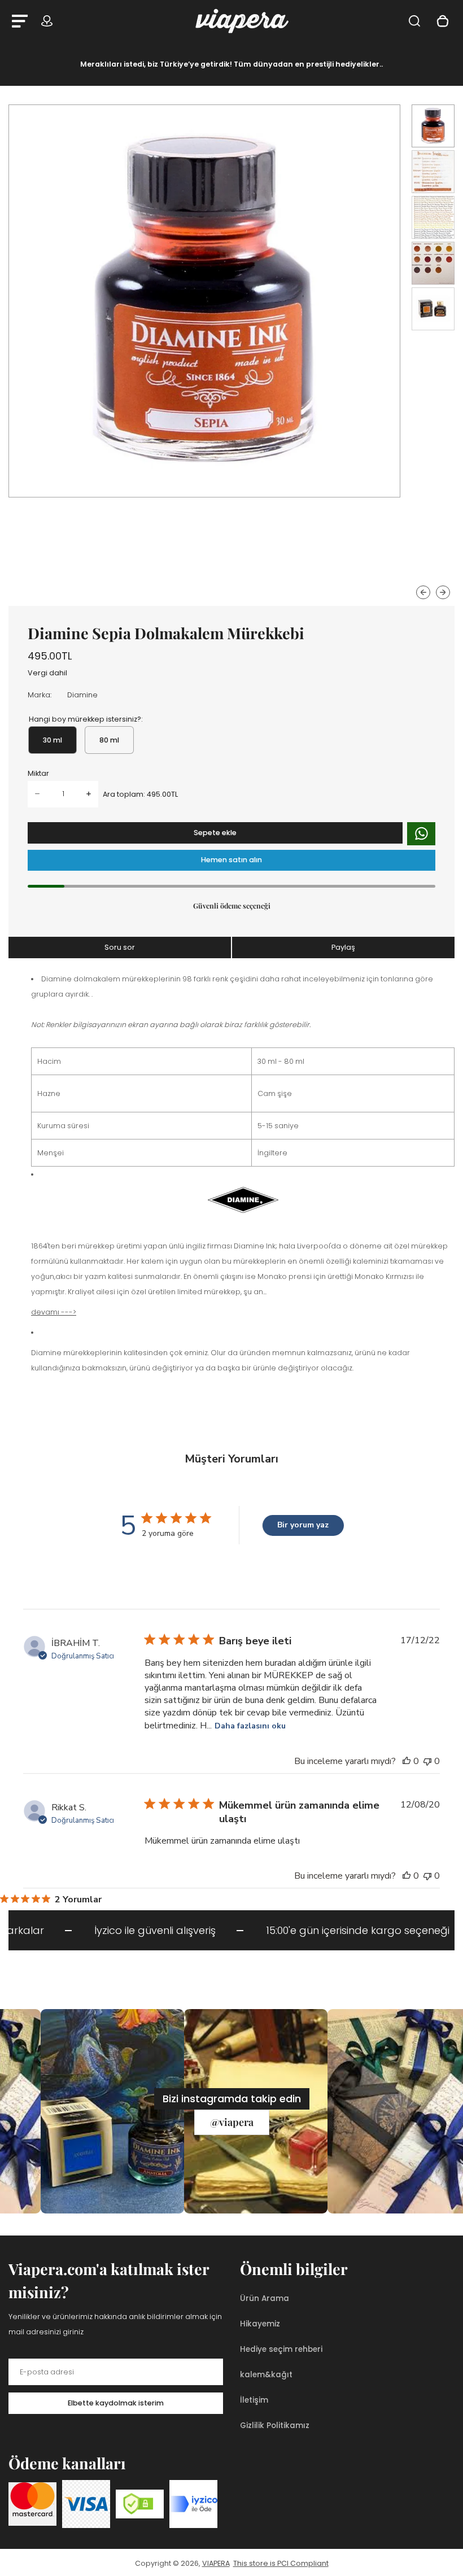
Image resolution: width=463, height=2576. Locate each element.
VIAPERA (216, 2563)
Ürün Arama (265, 2298)
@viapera (232, 2122)
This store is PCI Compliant (281, 2563)
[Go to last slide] (423, 593)
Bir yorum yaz (303, 1525)
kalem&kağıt (266, 2375)
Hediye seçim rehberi (281, 2349)
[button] (433, 126)
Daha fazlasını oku (250, 1726)
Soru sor (120, 947)
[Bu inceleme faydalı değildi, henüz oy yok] (427, 1761)
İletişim (254, 2400)
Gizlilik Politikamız (275, 2426)
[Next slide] (443, 593)
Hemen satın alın (231, 860)
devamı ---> (54, 1312)
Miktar (38, 773)
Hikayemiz (260, 2324)
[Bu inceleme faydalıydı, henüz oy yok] (407, 1761)
